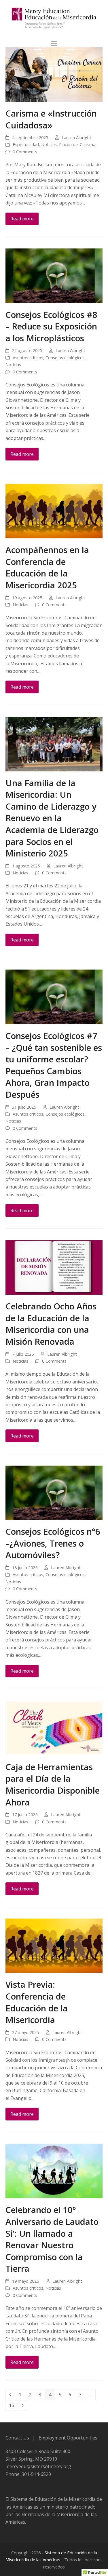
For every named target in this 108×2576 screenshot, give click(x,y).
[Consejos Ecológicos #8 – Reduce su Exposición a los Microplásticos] (54, 275)
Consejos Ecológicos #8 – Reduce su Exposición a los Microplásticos (51, 326)
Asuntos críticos (28, 358)
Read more (22, 219)
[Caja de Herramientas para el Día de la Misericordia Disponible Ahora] (54, 1728)
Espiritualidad (26, 144)
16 (13, 2405)
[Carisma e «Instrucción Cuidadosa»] (54, 74)
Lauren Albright (76, 137)
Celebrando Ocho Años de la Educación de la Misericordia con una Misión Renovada (51, 1324)
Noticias (49, 144)
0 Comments (25, 152)
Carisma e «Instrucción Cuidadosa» (51, 119)
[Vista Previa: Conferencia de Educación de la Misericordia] (54, 1945)
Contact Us (17, 2438)
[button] (54, 43)
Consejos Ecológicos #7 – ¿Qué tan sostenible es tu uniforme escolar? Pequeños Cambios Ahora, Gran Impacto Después (54, 1065)
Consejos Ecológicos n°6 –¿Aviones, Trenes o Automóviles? (53, 1543)
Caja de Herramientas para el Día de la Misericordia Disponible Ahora (53, 1784)
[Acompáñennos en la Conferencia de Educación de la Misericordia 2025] (54, 511)
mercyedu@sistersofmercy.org (38, 2466)
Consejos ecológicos (65, 358)
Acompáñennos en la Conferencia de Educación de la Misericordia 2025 (47, 567)
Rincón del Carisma (77, 144)
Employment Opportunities (68, 2438)
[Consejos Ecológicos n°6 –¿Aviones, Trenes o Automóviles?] (54, 1492)
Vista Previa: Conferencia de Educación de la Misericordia (37, 2002)
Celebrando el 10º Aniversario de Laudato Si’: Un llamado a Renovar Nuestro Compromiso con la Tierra (52, 2239)
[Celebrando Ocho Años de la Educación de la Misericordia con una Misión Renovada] (54, 1267)
